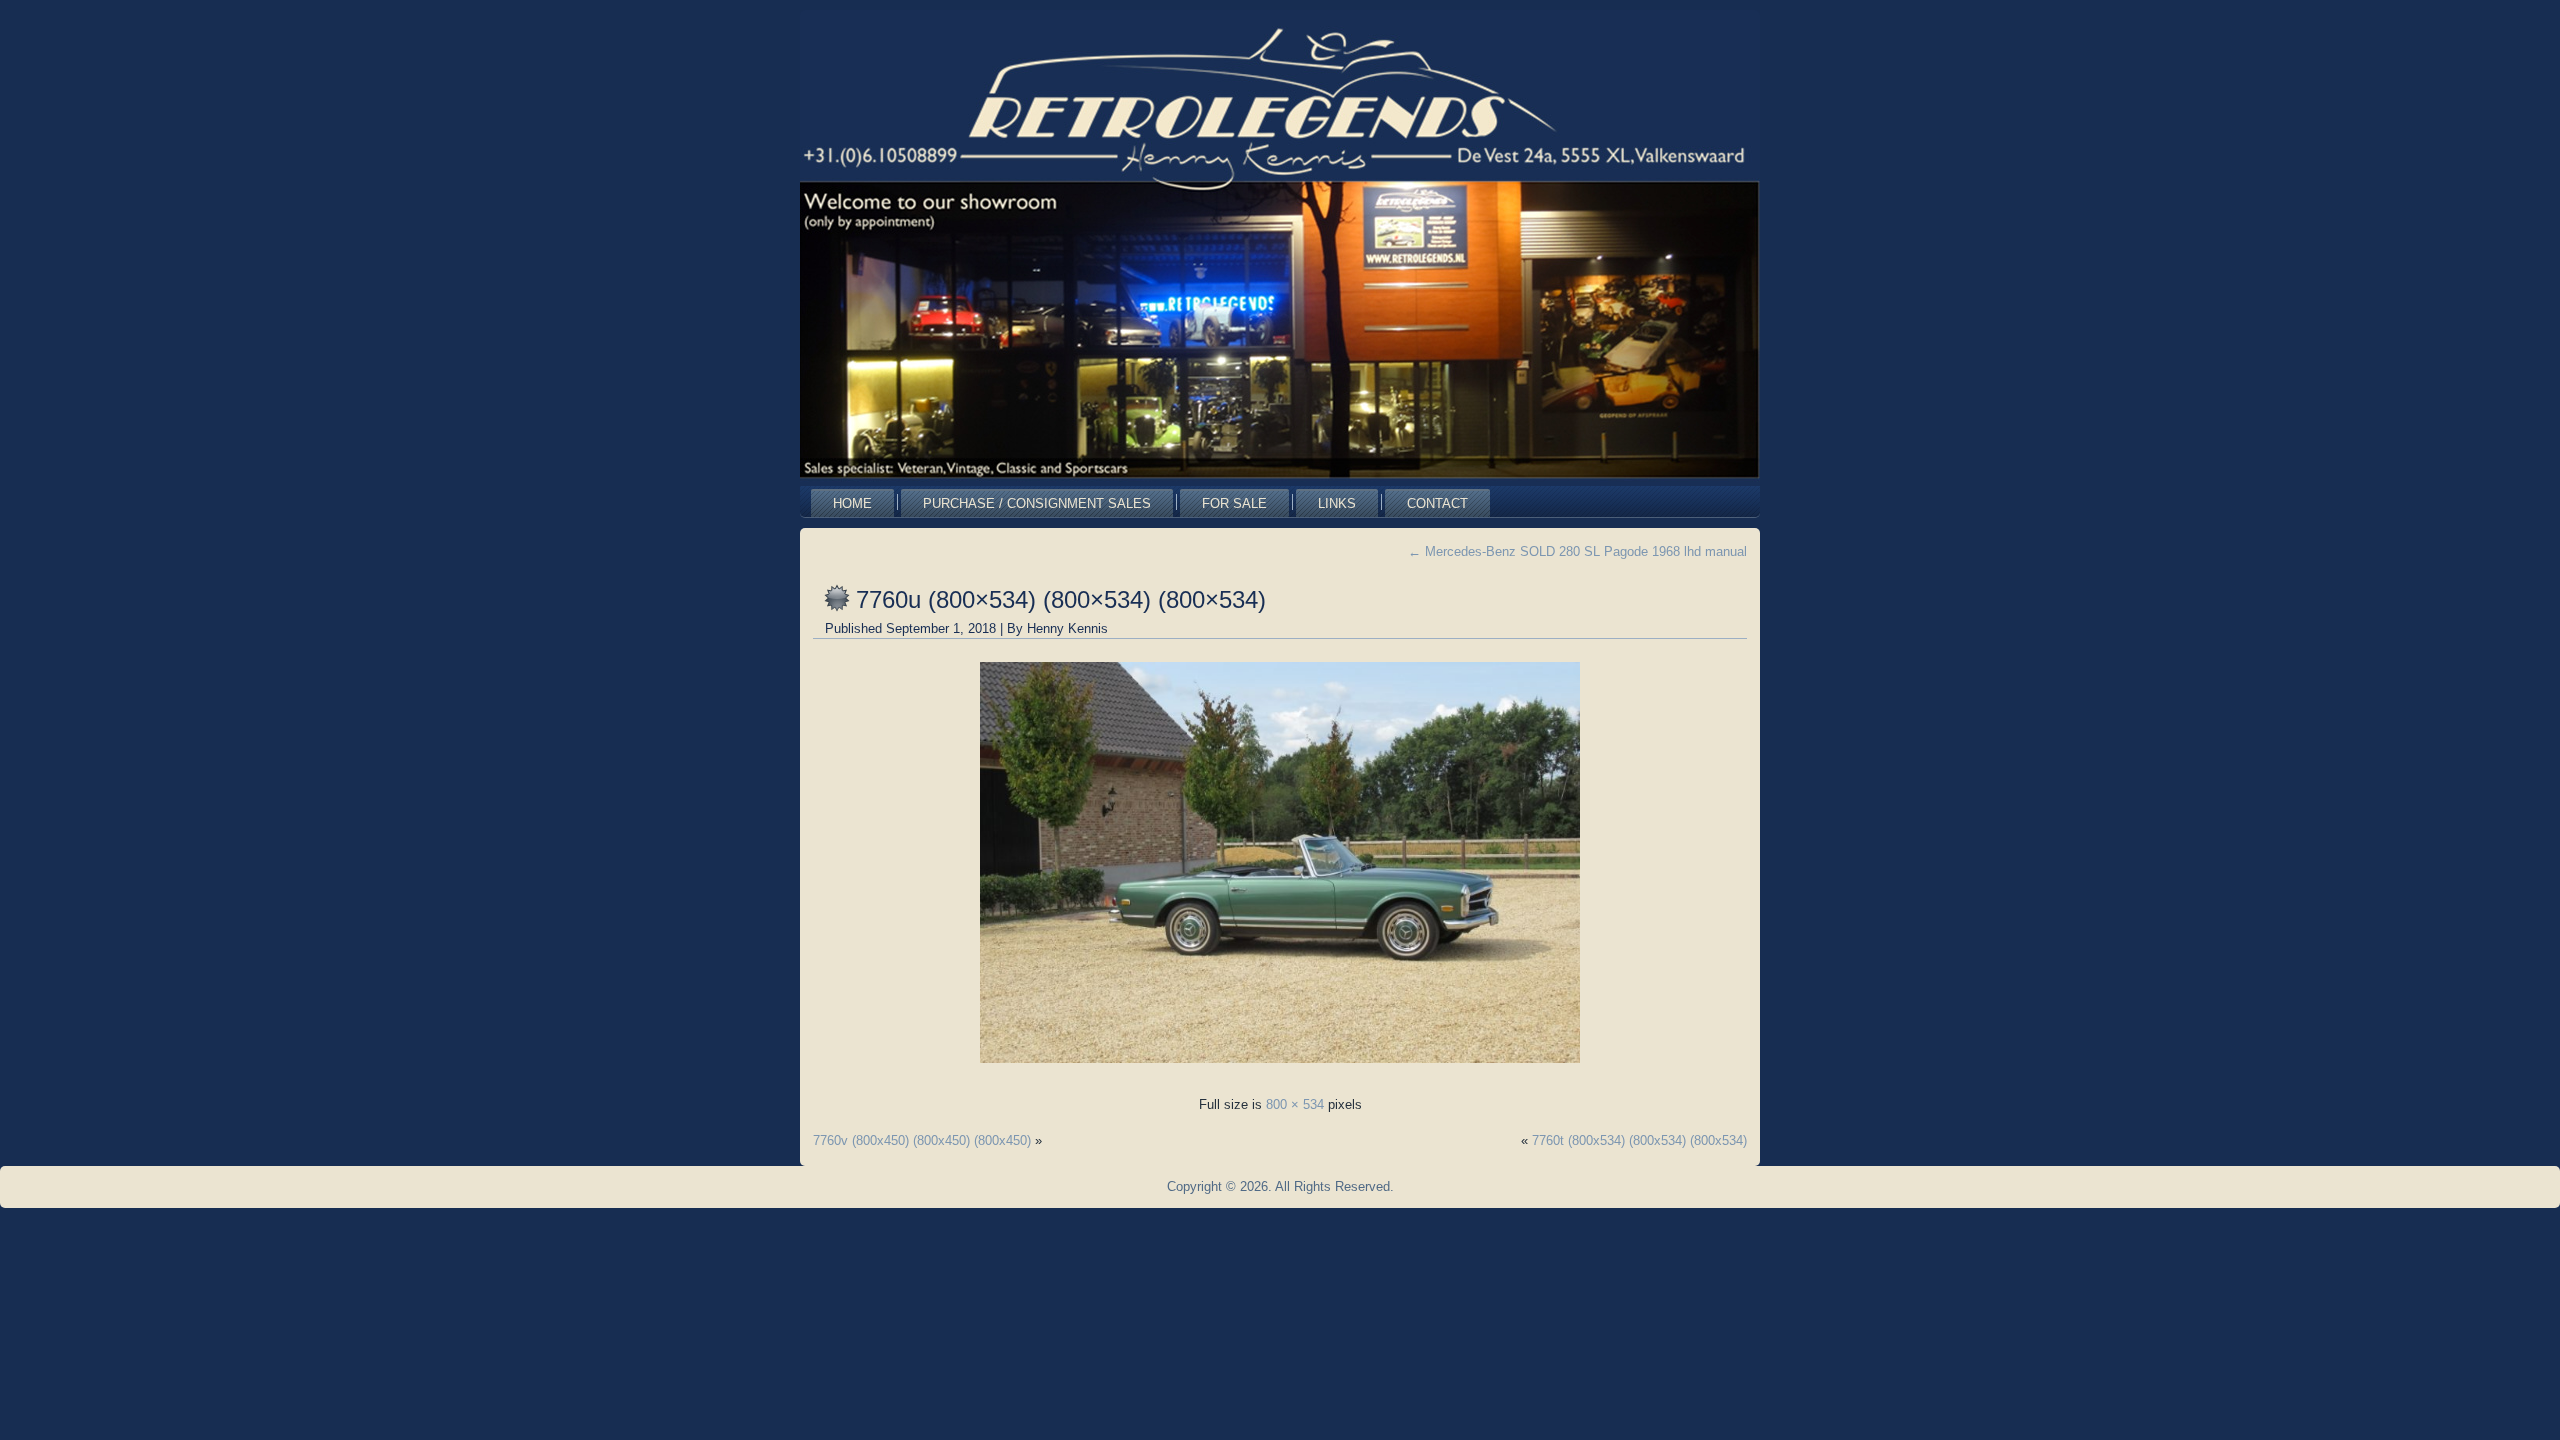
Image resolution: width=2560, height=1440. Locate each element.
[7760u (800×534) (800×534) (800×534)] (1280, 1068)
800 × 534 (1295, 1104)
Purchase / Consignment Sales (1037, 503)
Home (852, 503)
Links (1337, 503)
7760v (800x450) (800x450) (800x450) (922, 1140)
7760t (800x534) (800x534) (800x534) (1639, 1140)
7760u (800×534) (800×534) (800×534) (1061, 599)
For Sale (1234, 503)
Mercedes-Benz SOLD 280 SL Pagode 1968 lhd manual (1577, 551)
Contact (1437, 503)
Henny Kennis (1067, 628)
